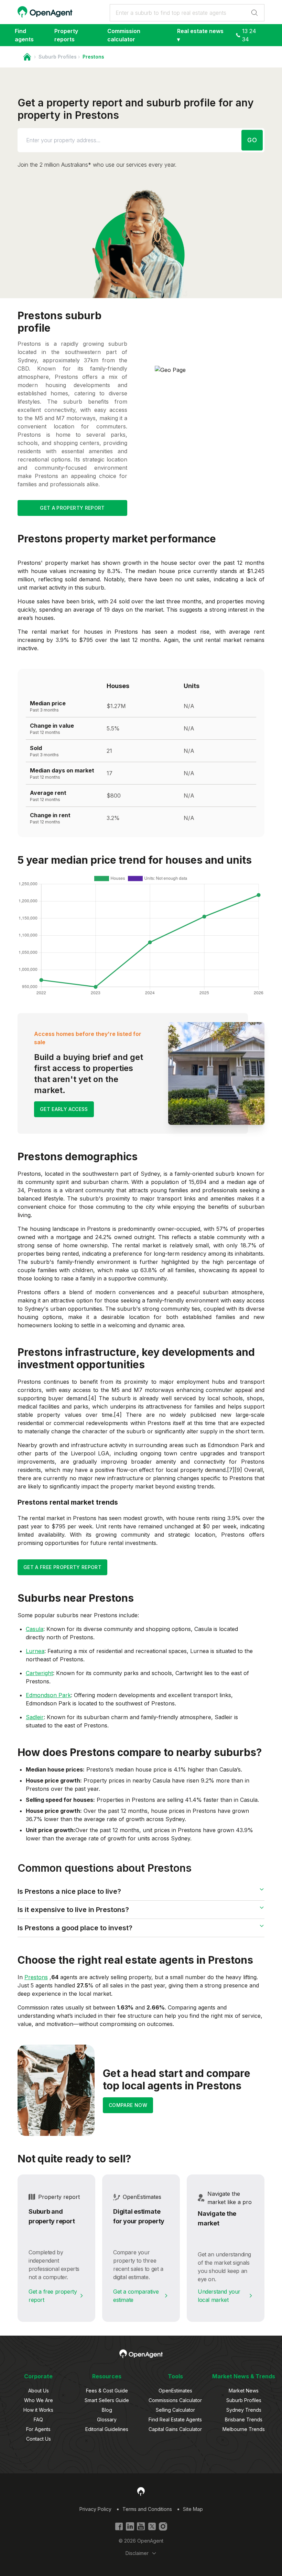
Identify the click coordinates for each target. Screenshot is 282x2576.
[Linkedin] (130, 2526)
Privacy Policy (95, 2509)
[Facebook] (119, 2526)
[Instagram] (163, 2526)
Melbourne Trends (244, 2429)
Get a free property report (53, 2296)
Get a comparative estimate (136, 2296)
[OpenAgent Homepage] (45, 12)
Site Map (193, 2509)
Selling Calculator (175, 2410)
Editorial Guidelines (107, 2429)
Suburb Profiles (58, 57)
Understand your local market (219, 2296)
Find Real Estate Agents (175, 2419)
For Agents (38, 2429)
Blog (107, 2410)
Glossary (107, 2419)
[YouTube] (141, 2526)
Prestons (36, 1977)
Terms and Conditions (147, 2509)
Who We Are (39, 2400)
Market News (244, 2391)
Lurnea (35, 1651)
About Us (39, 2391)
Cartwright (39, 1673)
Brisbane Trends (244, 2419)
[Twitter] (152, 2526)
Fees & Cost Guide (107, 2391)
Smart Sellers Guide (107, 2400)
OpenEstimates (175, 2391)
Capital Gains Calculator (175, 2429)
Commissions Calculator (175, 2400)
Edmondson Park (48, 1695)
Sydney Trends (244, 2410)
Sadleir (35, 1717)
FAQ (38, 2419)
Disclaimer (137, 2553)
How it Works (38, 2410)
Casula (35, 1629)
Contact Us (39, 2439)
